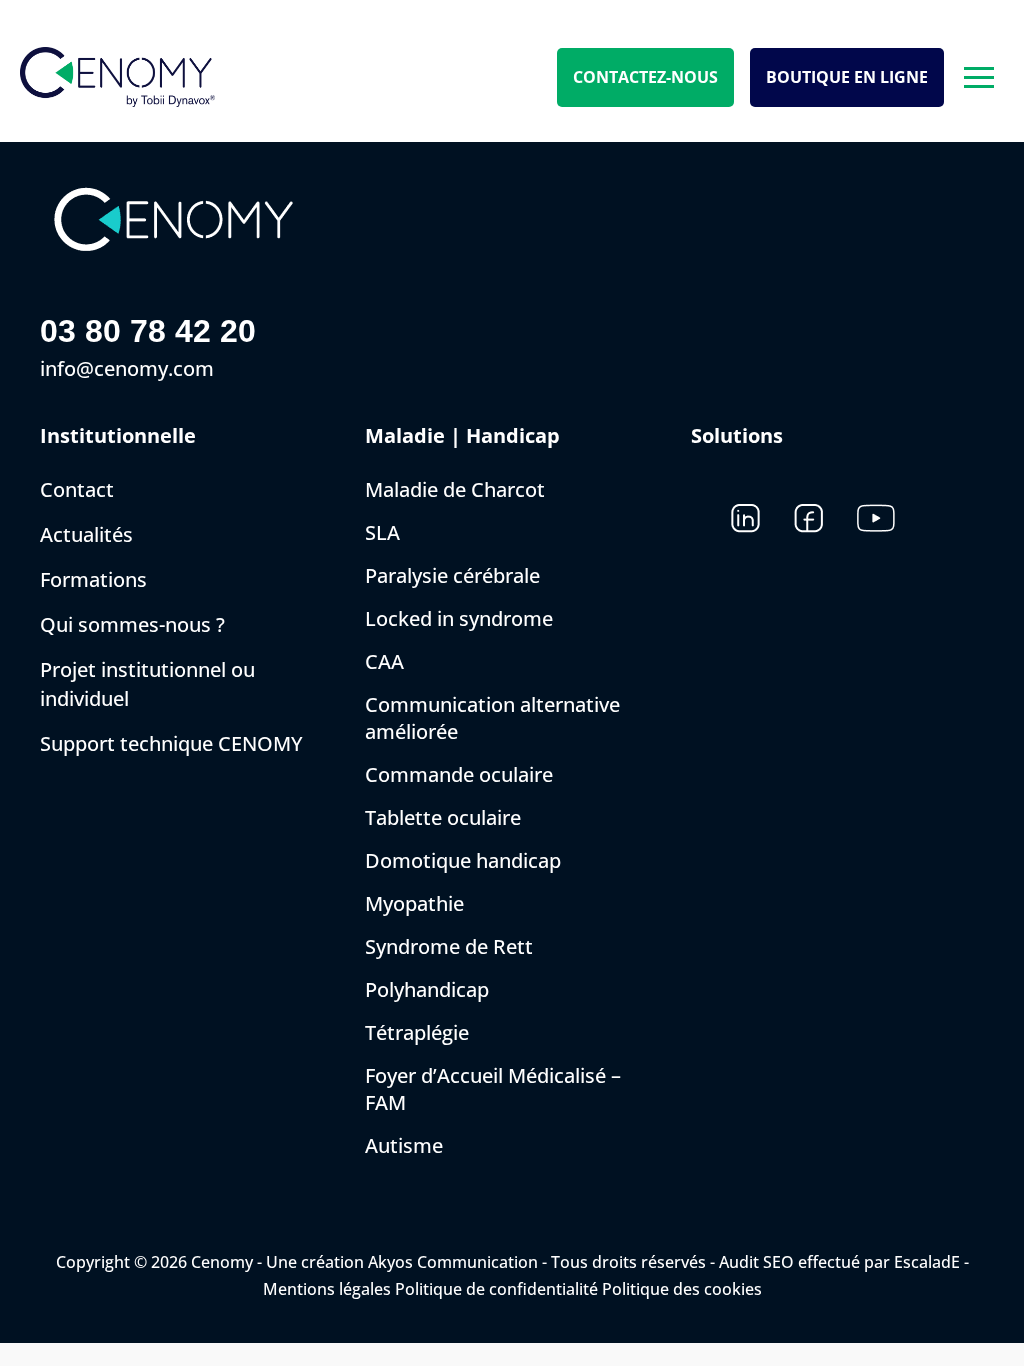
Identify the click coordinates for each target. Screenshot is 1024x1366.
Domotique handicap (463, 860)
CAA (384, 661)
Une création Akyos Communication (402, 1262)
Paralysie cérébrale (452, 575)
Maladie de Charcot (455, 489)
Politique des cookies (682, 1289)
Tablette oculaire (443, 817)
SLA (382, 532)
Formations (93, 579)
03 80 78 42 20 (148, 331)
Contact (77, 489)
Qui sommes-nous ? (132, 624)
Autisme (404, 1145)
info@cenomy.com (127, 368)
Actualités (86, 534)
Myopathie (414, 903)
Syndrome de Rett (449, 946)
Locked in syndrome (459, 618)
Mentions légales (327, 1289)
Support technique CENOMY (171, 743)
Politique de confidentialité (496, 1289)
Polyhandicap (427, 989)
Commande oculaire (459, 774)
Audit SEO (756, 1262)
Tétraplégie (417, 1032)
